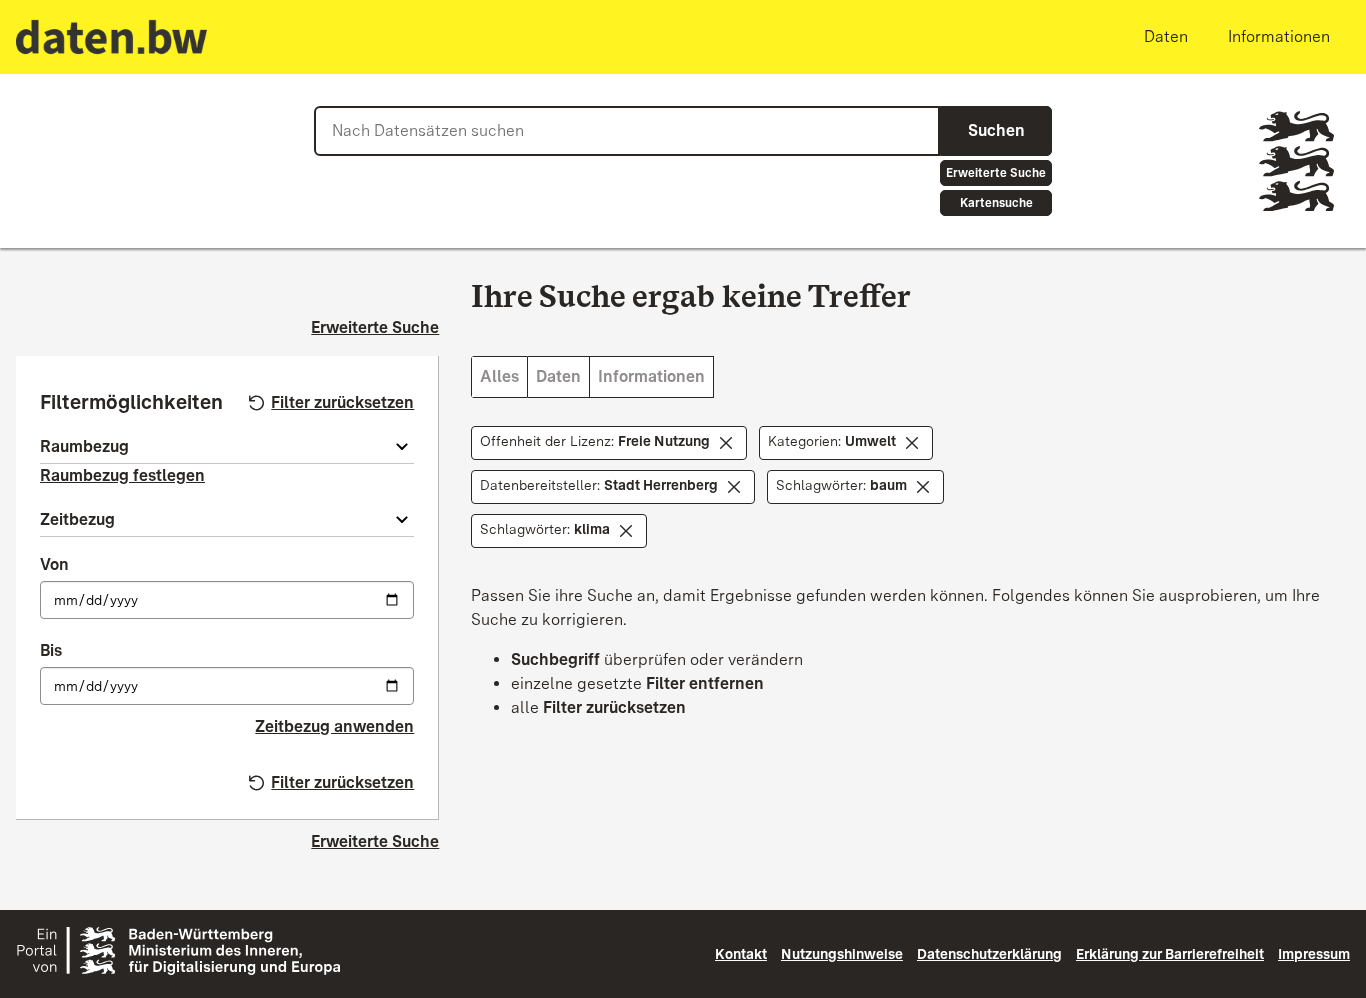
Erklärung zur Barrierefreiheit (1170, 954)
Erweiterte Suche (996, 173)
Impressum (1314, 954)
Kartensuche (996, 203)
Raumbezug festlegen (122, 475)
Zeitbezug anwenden (334, 726)
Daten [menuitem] (1166, 36)
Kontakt (741, 954)
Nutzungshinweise (842, 954)
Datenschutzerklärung (989, 954)
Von (54, 564)
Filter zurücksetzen (342, 402)
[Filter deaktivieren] (726, 443)
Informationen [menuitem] (1279, 36)
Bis (51, 650)
